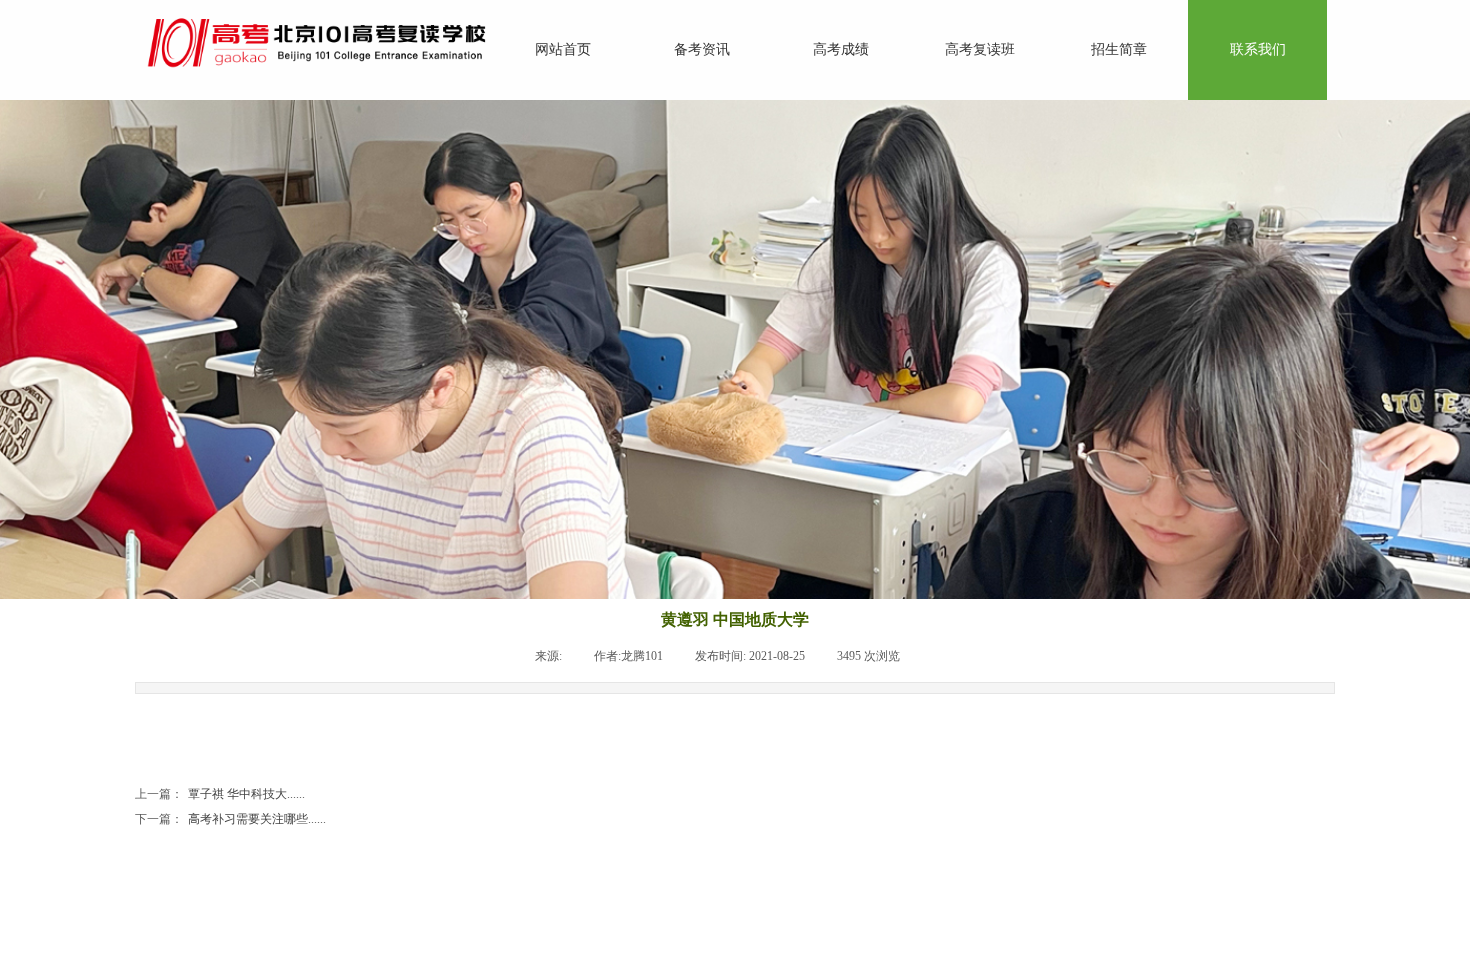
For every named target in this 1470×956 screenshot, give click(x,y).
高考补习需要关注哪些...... (230, 819)
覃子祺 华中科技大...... (220, 794)
